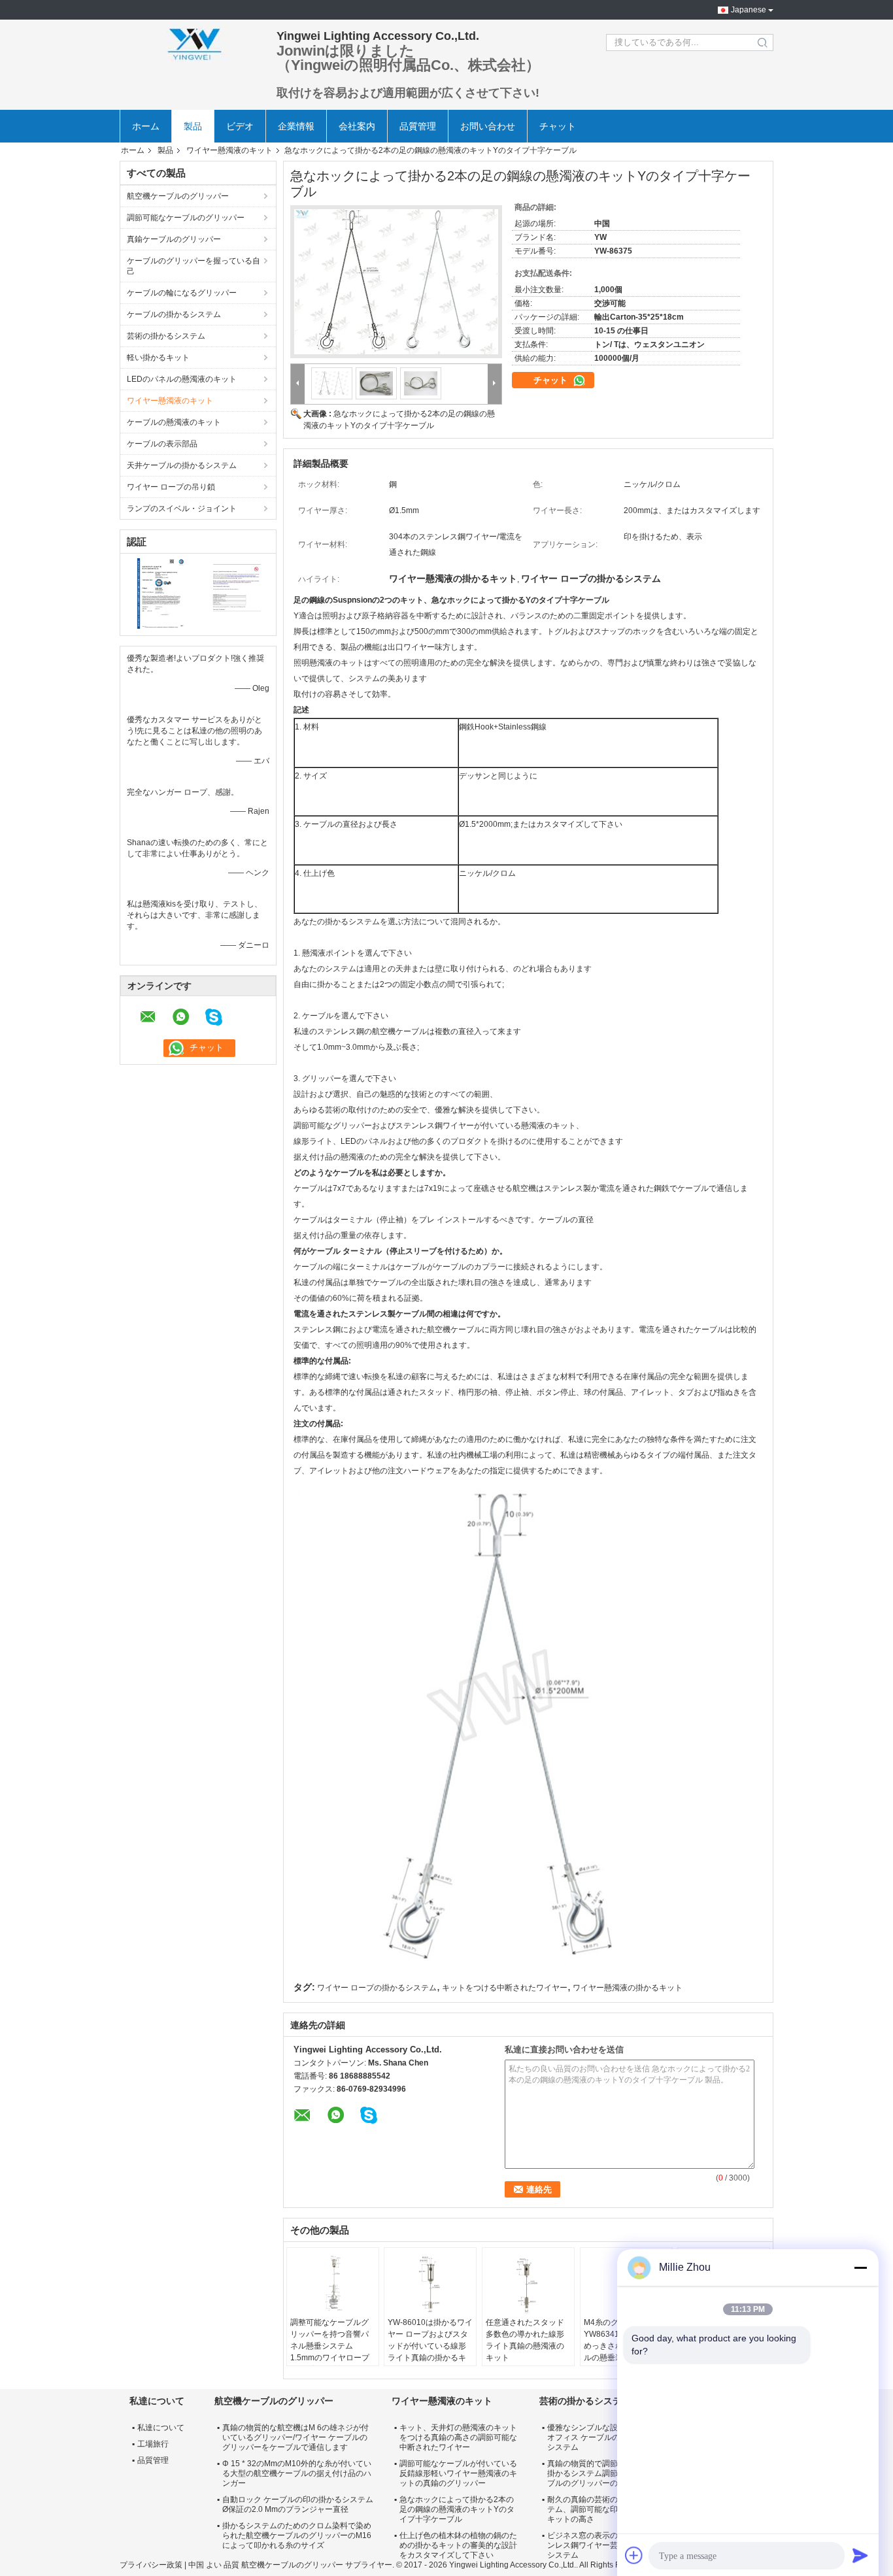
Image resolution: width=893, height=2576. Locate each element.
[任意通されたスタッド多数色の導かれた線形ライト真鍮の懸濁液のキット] (528, 2284)
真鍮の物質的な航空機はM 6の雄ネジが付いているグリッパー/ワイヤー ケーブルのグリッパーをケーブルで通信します (295, 2437)
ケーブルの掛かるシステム (174, 314)
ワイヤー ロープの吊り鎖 (171, 487)
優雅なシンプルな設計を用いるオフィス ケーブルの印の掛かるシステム (603, 2437)
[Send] (860, 2555)
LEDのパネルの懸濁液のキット (182, 379)
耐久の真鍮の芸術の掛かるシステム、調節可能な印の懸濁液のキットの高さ (602, 2509)
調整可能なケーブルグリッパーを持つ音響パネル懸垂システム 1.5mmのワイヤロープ (330, 2340)
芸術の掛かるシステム (166, 336)
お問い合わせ (488, 126)
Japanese (749, 10)
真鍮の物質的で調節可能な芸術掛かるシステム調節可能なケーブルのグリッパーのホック (602, 2473)
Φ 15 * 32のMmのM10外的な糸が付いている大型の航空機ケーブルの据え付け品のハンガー (297, 2473)
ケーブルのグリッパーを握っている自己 (194, 266)
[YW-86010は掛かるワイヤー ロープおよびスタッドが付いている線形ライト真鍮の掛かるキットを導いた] (430, 2284)
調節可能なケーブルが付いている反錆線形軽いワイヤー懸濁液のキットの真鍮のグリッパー (458, 2473)
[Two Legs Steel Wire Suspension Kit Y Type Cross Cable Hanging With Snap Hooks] (396, 282)
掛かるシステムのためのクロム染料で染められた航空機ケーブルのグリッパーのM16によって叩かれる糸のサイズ (297, 2535)
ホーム (146, 126)
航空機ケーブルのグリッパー (178, 196)
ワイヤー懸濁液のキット (229, 150)
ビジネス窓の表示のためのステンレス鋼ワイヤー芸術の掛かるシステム (602, 2545)
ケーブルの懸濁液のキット (174, 422)
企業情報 (296, 126)
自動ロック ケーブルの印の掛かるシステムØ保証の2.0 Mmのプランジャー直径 (298, 2504)
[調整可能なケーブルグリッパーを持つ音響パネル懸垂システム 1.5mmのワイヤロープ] (333, 2284)
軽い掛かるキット (158, 358)
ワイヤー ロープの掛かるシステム (377, 1988)
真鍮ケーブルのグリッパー (174, 239)
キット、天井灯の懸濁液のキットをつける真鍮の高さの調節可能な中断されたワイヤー (458, 2437)
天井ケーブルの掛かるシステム (182, 465)
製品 (193, 126)
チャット (558, 126)
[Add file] (634, 2555)
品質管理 (418, 126)
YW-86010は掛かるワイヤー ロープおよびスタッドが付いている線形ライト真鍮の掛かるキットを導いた (430, 2346)
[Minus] (860, 2267)
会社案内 (357, 126)
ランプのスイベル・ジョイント (182, 509)
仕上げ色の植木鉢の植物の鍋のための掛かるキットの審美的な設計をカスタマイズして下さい (458, 2545)
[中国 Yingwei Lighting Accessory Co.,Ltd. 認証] (159, 593)
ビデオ (240, 126)
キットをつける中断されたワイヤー (505, 1988)
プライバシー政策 (151, 2565)
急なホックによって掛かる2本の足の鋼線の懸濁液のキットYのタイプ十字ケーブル (457, 2509)
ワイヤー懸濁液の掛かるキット (628, 1988)
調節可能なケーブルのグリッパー (186, 218)
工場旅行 (153, 2444)
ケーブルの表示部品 (162, 444)
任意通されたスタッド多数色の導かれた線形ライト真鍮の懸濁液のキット (525, 2340)
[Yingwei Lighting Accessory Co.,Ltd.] (192, 42)
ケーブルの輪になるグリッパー (182, 293)
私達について (161, 2428)
